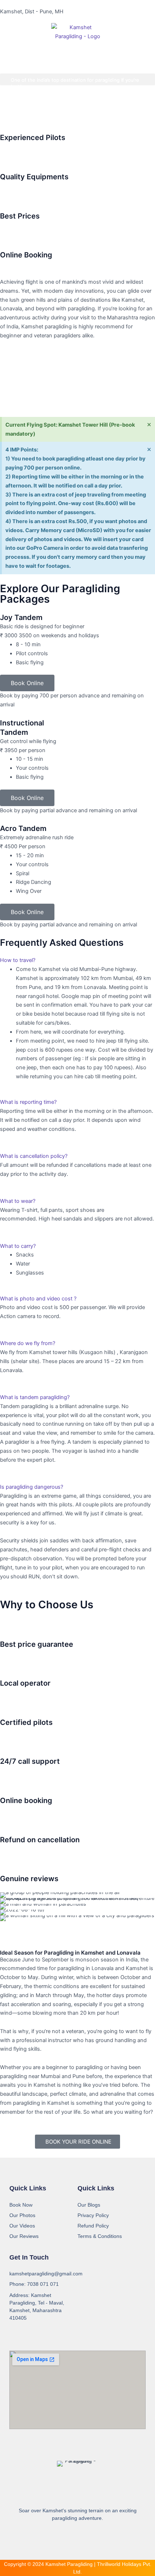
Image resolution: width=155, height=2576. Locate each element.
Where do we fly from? (28, 1343)
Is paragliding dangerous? (32, 1487)
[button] (7, 103)
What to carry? (18, 1246)
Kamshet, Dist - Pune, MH (32, 12)
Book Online (27, 683)
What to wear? (18, 1201)
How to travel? (18, 960)
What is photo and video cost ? (38, 1299)
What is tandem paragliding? (35, 1397)
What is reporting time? (28, 1102)
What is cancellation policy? (34, 1156)
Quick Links (28, 2188)
